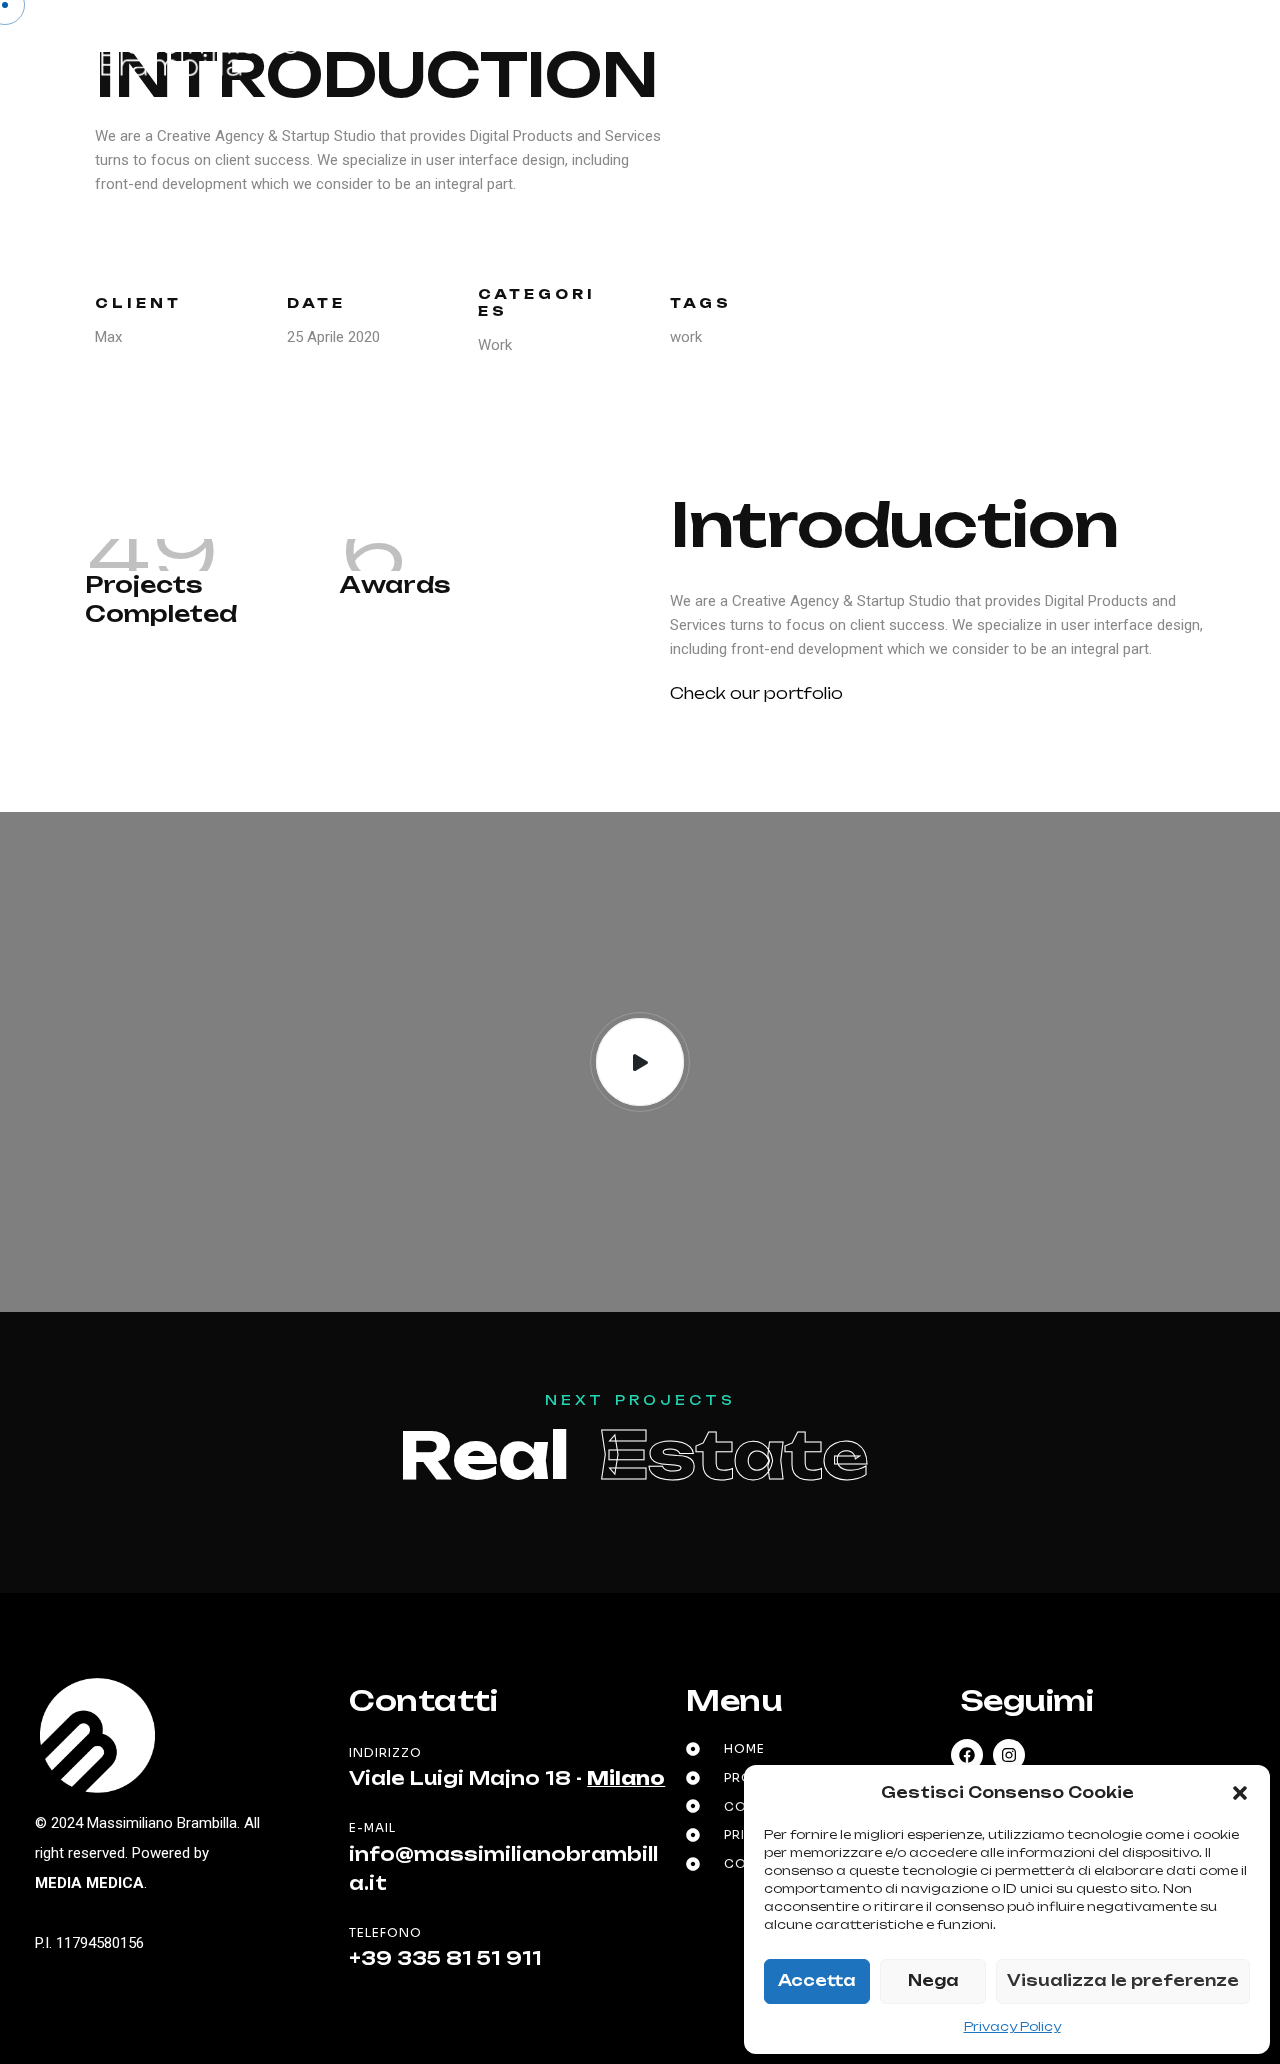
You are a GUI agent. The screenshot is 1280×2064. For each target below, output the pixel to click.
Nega (933, 1980)
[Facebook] (967, 1755)
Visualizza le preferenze (1123, 1980)
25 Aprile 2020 (333, 337)
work (686, 337)
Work (495, 345)
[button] (1240, 1793)
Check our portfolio (756, 693)
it (1096, 53)
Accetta (817, 1980)
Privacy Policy (1012, 2026)
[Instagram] (1009, 1755)
